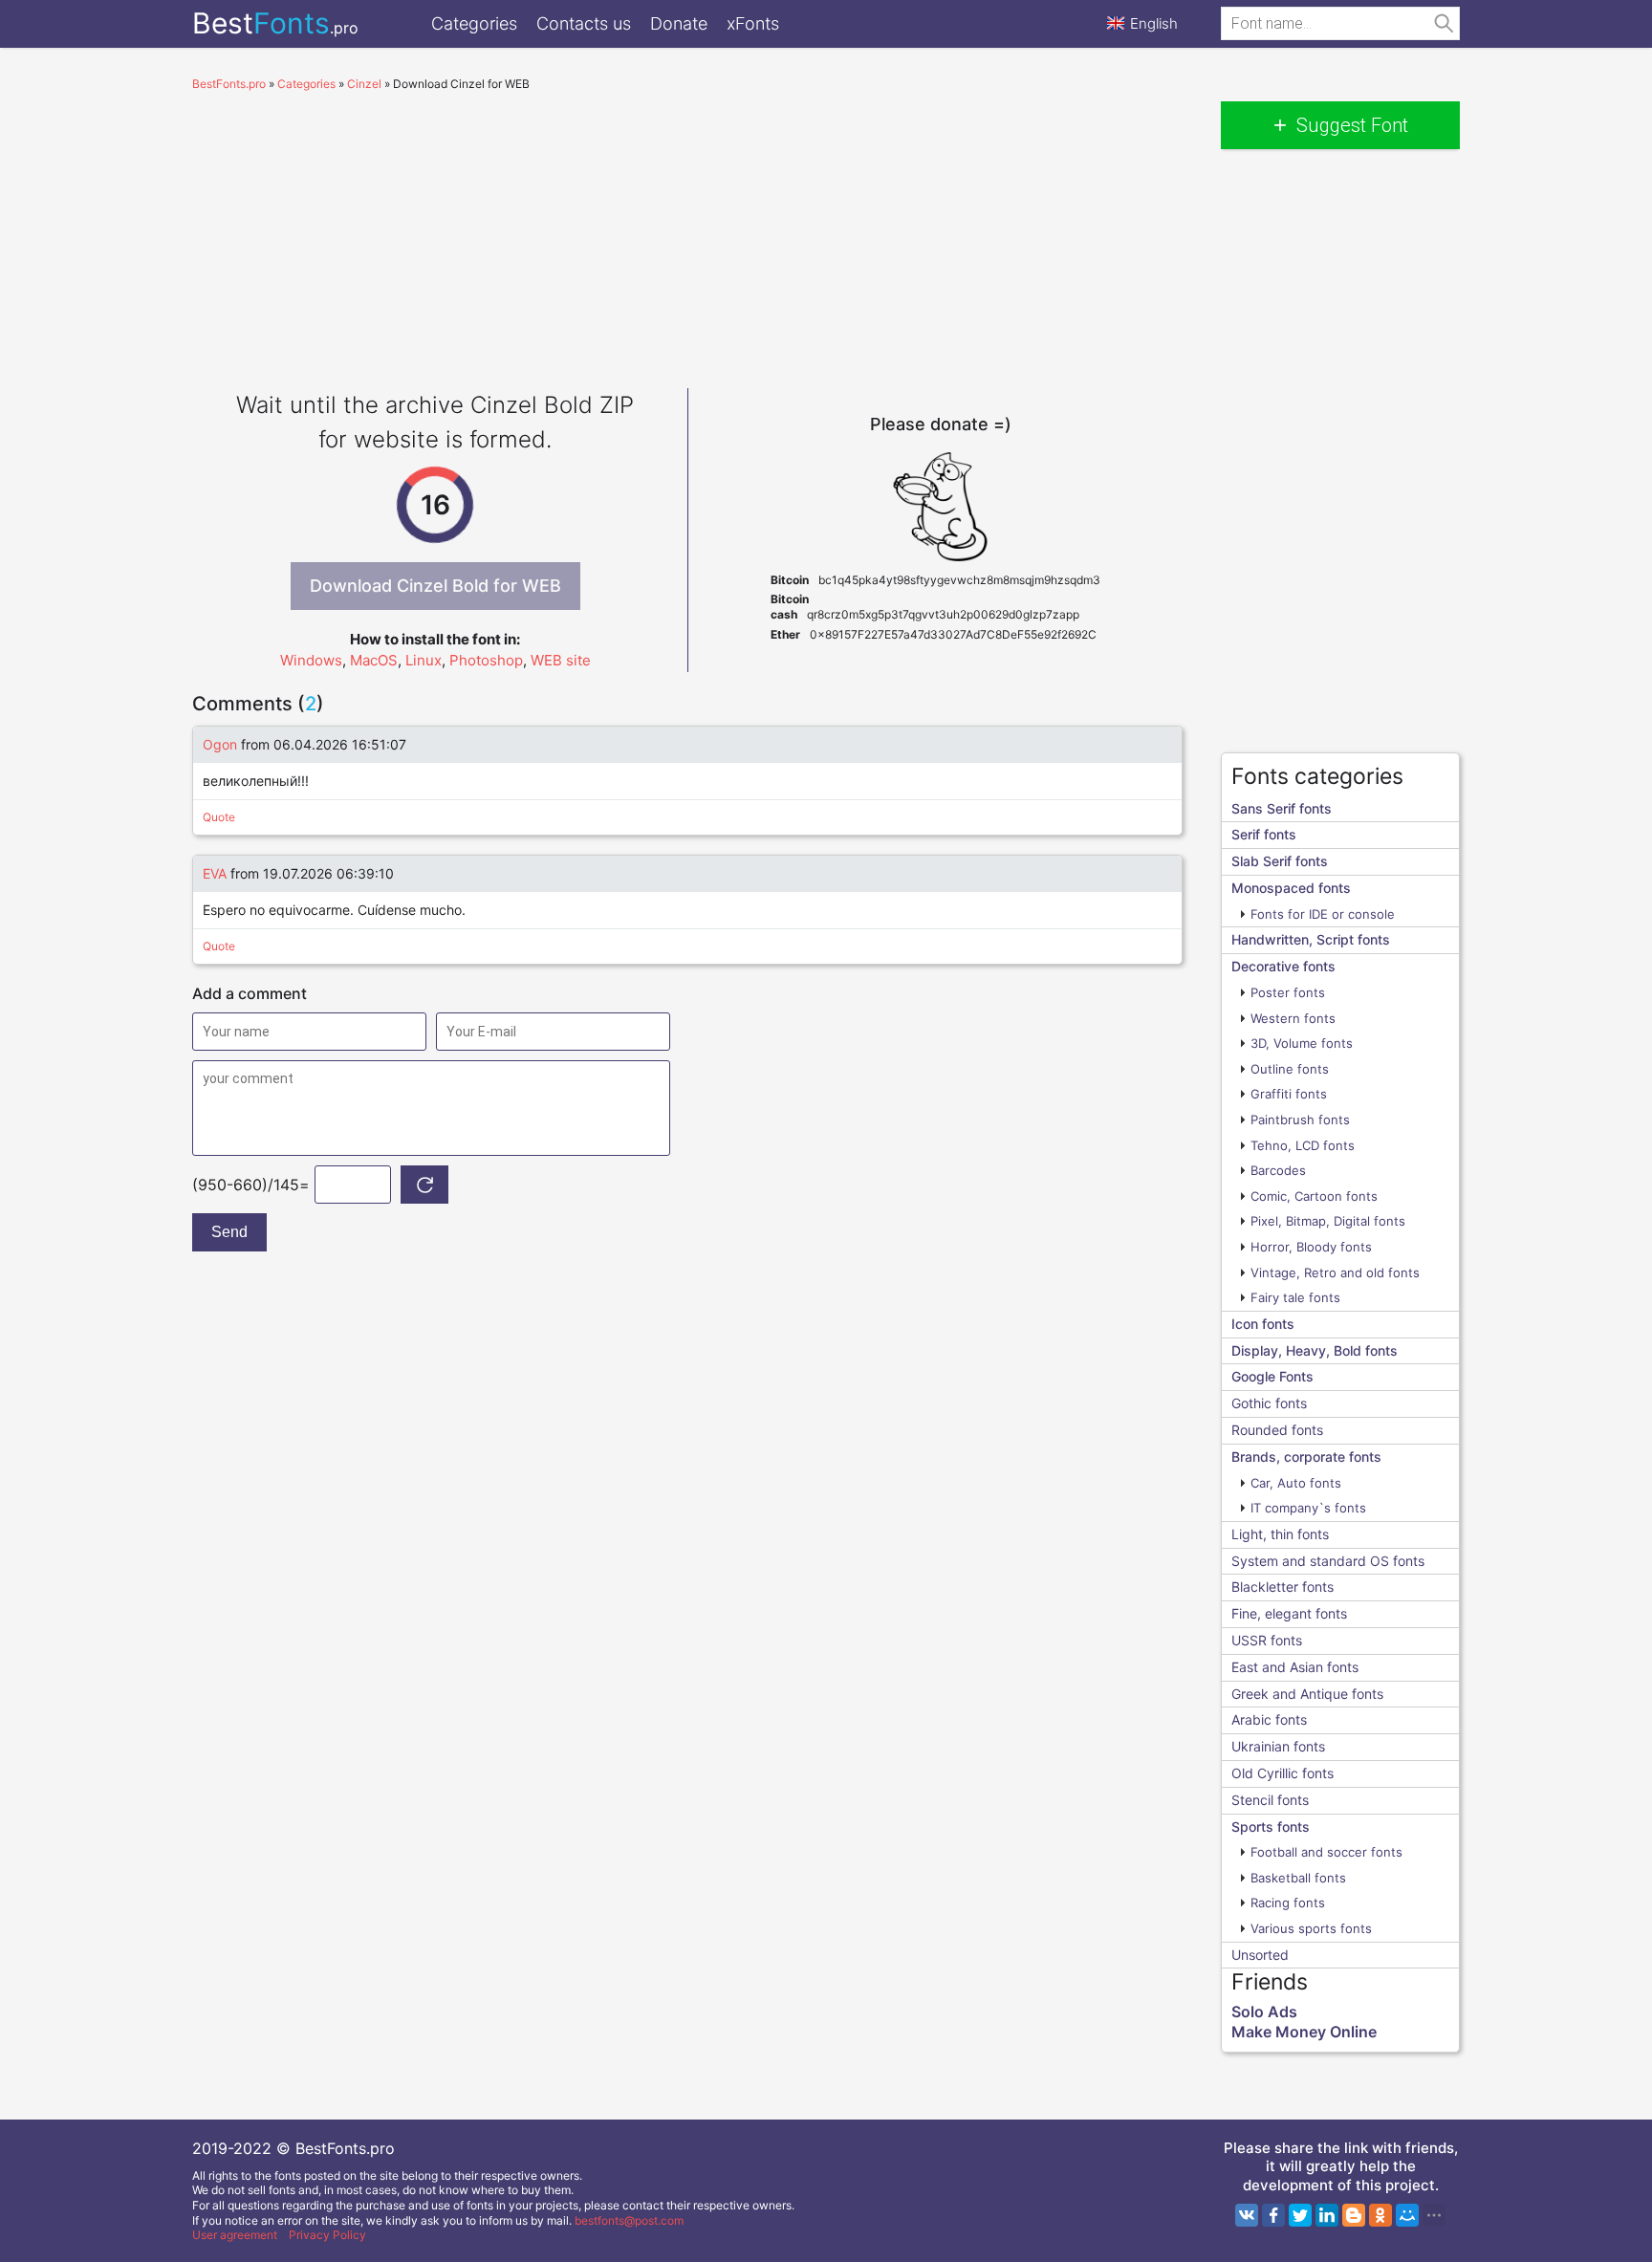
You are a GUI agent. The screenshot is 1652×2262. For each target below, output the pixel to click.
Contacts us (584, 23)
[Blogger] (1354, 2215)
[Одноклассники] (1380, 2215)
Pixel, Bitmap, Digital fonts (1328, 1221)
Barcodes (1278, 1170)
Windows (311, 660)
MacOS (374, 660)
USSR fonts (1267, 1640)
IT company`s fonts (1308, 1508)
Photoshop (486, 660)
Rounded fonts (1277, 1430)
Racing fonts (1288, 1903)
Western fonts (1293, 1018)
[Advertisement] (687, 235)
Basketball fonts (1298, 1878)
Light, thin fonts (1280, 1534)
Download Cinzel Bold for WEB (435, 586)
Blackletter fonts (1282, 1587)
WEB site (561, 660)
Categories (474, 23)
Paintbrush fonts (1300, 1120)
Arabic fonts (1269, 1719)
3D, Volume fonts (1302, 1043)
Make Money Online (1304, 2032)
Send (229, 1232)
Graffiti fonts (1289, 1094)
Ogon (220, 744)
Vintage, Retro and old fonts (1335, 1272)
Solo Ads (1264, 2012)
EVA (215, 873)
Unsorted (1260, 1955)
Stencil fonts (1270, 1800)
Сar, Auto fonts (1296, 1483)
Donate (679, 23)
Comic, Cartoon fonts (1314, 1196)
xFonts (753, 23)
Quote (219, 817)
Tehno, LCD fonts (1303, 1145)
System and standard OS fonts (1328, 1561)
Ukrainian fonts (1278, 1746)
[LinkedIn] (1327, 2215)
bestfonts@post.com (629, 2220)
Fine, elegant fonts (1289, 1613)
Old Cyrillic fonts (1282, 1773)
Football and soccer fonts (1326, 1852)
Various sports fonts (1311, 1928)
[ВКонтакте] (1247, 2215)
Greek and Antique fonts (1307, 1694)
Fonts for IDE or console (1323, 914)
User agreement (235, 2235)
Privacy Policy (327, 2235)
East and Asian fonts (1295, 1667)
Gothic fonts (1269, 1403)
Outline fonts (1290, 1069)
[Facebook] (1273, 2215)
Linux (424, 660)
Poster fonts (1288, 992)
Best (275, 23)
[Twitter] (1300, 2215)
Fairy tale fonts (1295, 1297)
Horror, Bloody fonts (1311, 1247)
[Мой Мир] (1407, 2215)
